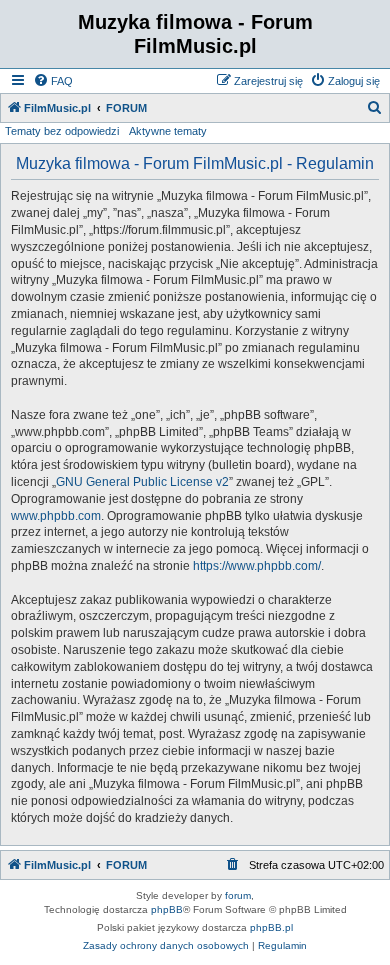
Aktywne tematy (168, 131)
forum (238, 895)
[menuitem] (53, 81)
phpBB (167, 909)
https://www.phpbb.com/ (257, 566)
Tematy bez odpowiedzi (62, 131)
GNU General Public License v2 (142, 482)
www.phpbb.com (56, 516)
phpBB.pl (271, 927)
